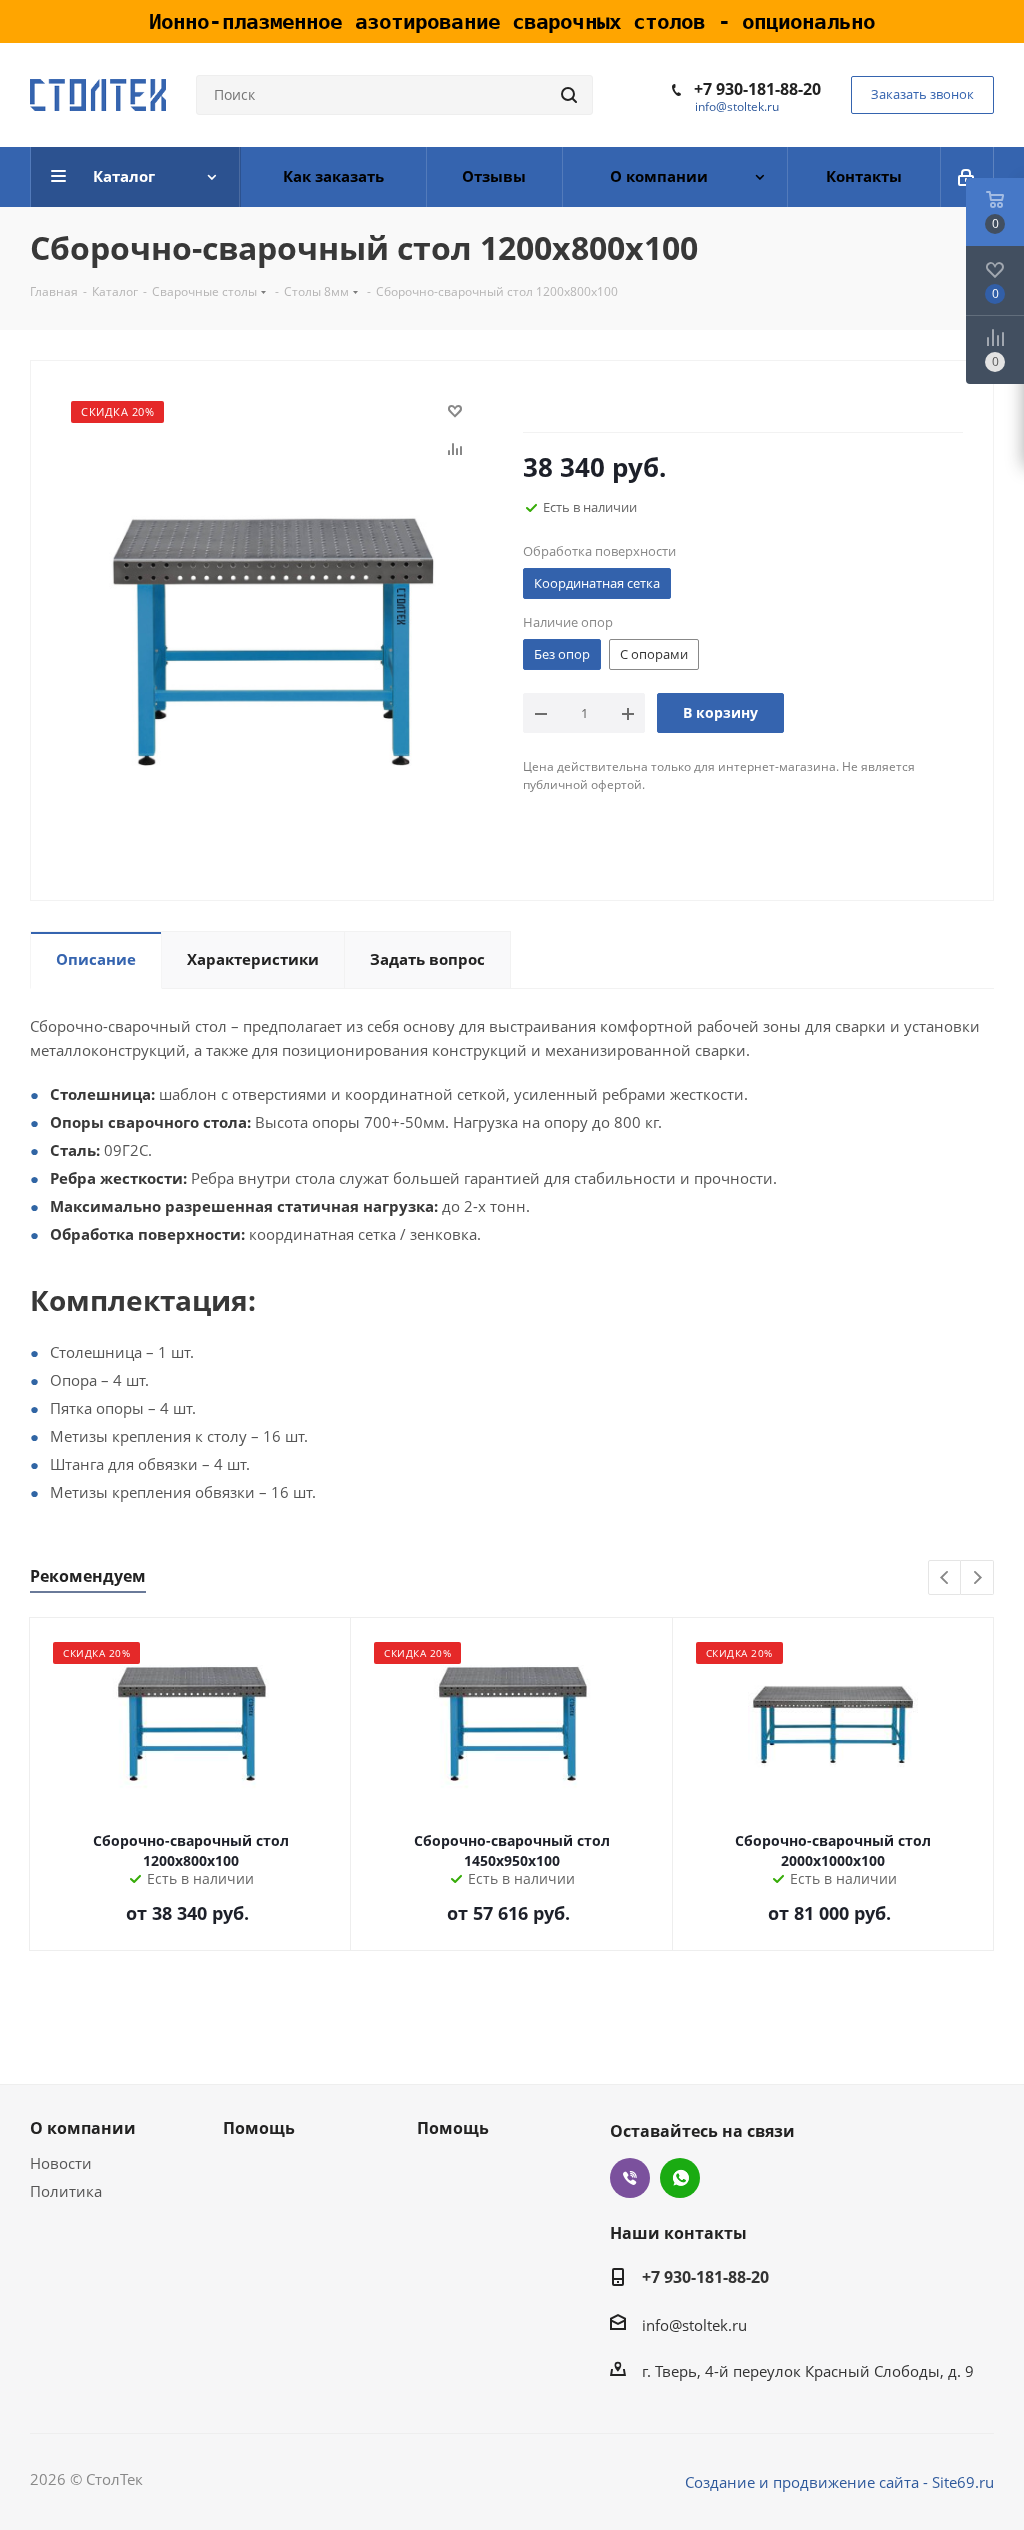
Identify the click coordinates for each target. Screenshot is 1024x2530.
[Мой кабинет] (967, 177)
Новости (61, 2163)
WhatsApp (680, 2178)
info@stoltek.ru (737, 106)
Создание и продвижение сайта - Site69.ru (839, 2482)
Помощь (259, 2128)
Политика (66, 2191)
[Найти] (569, 95)
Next (977, 1578)
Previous (945, 1578)
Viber (630, 2178)
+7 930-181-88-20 (757, 89)
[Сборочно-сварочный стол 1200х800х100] (271, 639)
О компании (83, 2128)
